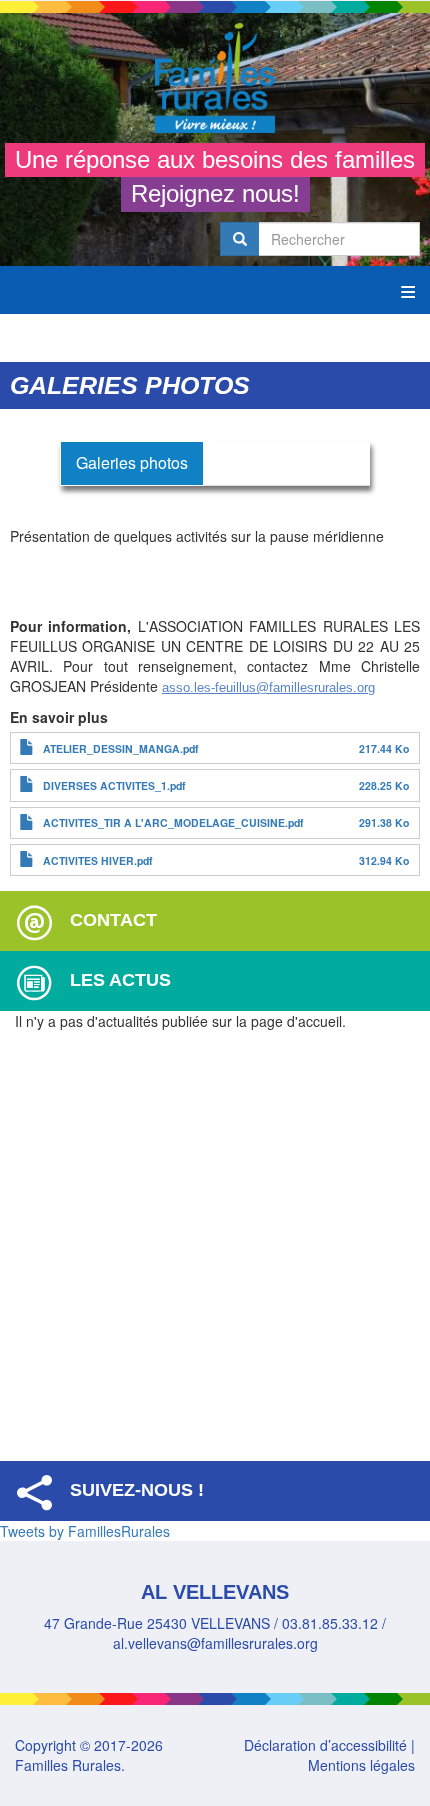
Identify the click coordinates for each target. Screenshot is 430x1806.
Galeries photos (132, 462)
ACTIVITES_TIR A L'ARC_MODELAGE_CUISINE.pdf (173, 822)
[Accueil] (215, 78)
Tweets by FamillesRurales (85, 1531)
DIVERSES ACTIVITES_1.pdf (114, 785)
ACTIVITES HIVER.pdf (98, 860)
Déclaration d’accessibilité (325, 1745)
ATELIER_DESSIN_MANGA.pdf (121, 748)
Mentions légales (361, 1765)
